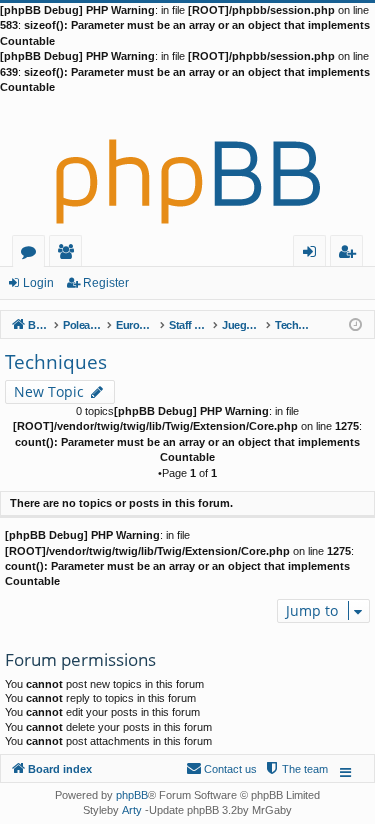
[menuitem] (296, 769)
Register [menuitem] (351, 254)
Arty (132, 810)
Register (106, 283)
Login (38, 283)
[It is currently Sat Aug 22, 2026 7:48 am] (355, 323)
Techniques (56, 362)
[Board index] (187, 165)
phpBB (132, 795)
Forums (32, 254)
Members (69, 254)
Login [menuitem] (313, 254)
